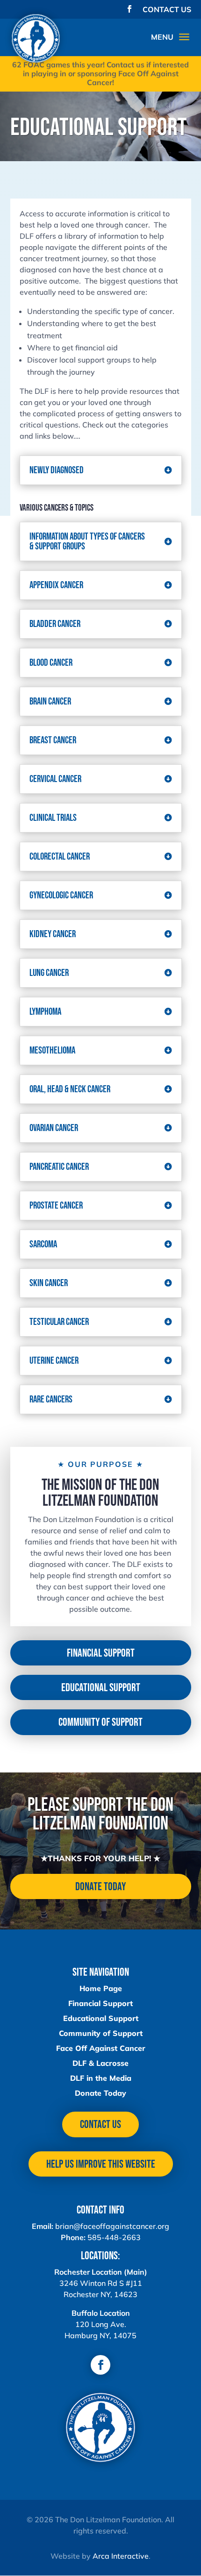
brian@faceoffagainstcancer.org (112, 2226)
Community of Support (100, 1722)
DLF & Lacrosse (100, 2063)
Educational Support (101, 1688)
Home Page (101, 1988)
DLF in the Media (101, 2078)
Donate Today (100, 1887)
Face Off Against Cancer (101, 2048)
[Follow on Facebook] (100, 2365)
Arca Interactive (121, 2556)
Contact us (100, 2124)
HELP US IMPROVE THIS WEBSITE (101, 2164)
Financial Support (101, 1653)
